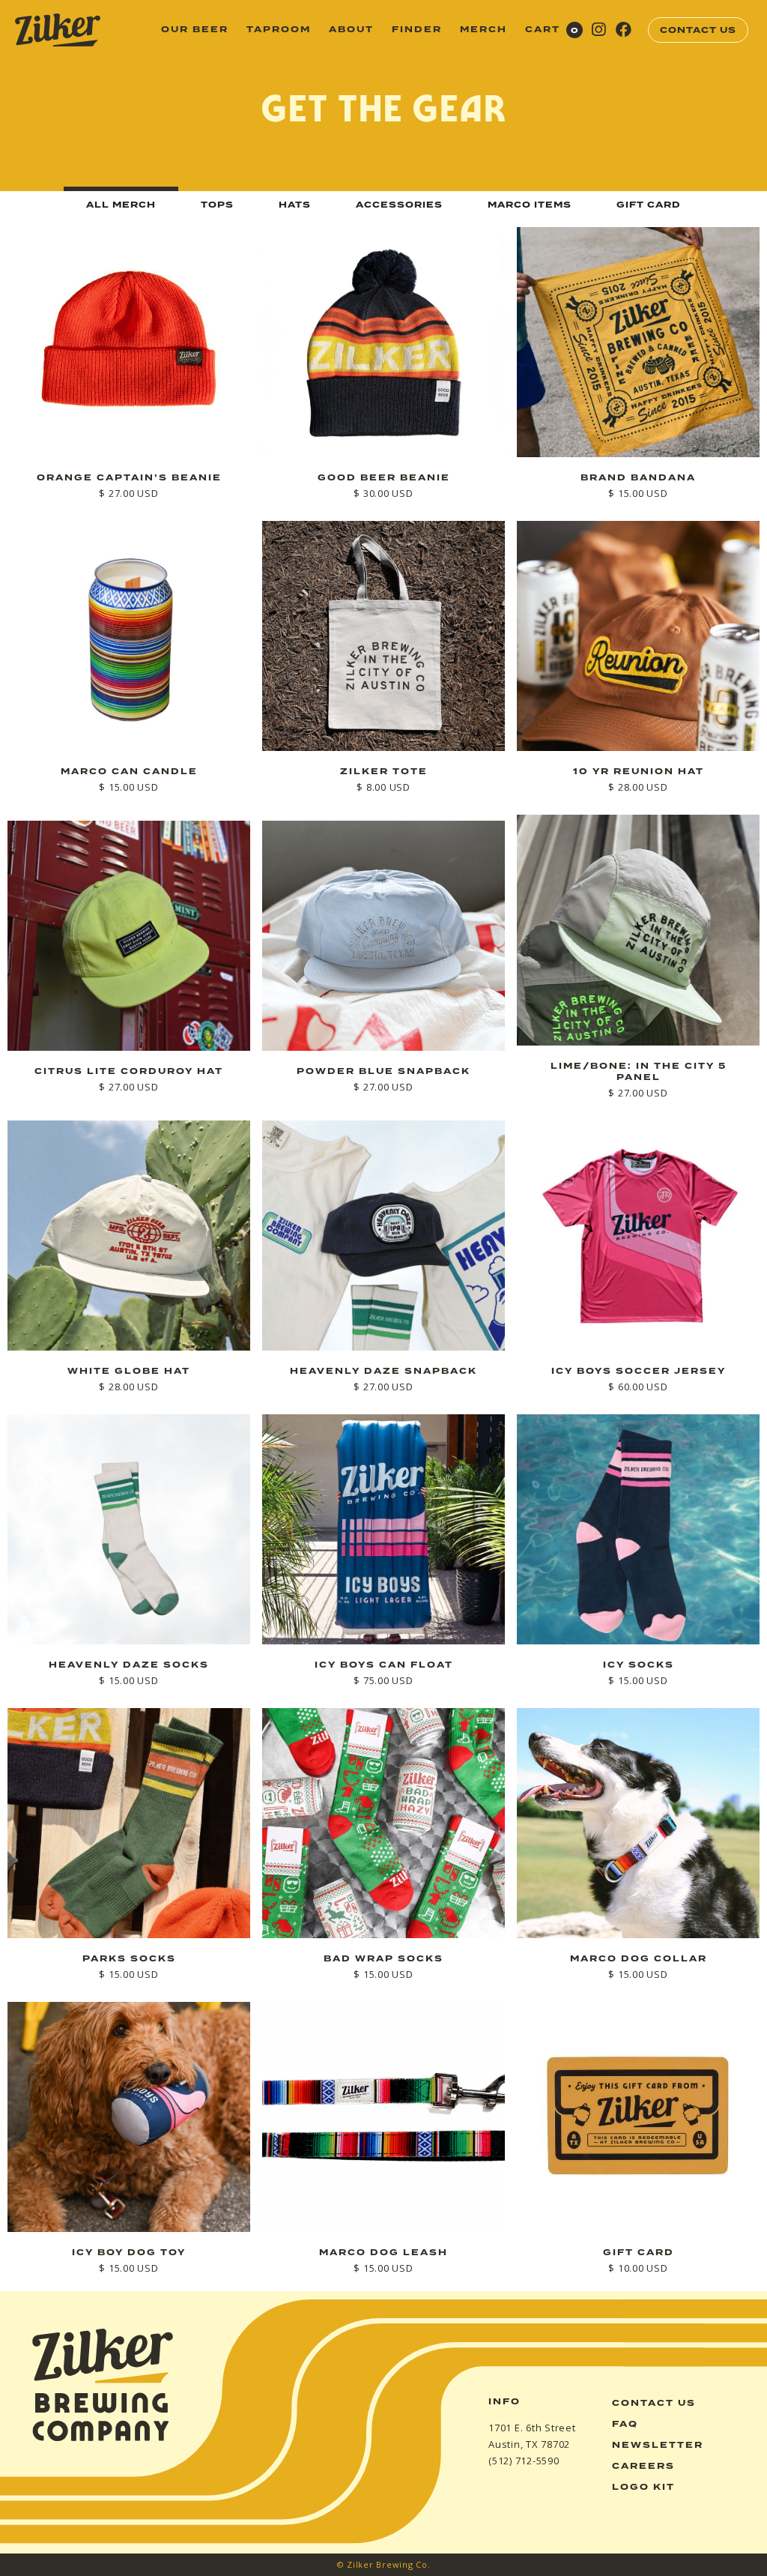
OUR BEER (195, 30)
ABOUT (351, 30)
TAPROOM (279, 30)
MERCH (483, 30)
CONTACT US (698, 30)
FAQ (625, 2424)
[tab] (121, 203)
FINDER (417, 30)
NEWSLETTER (658, 2445)
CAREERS (643, 2466)
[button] (554, 30)
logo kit (643, 2487)
